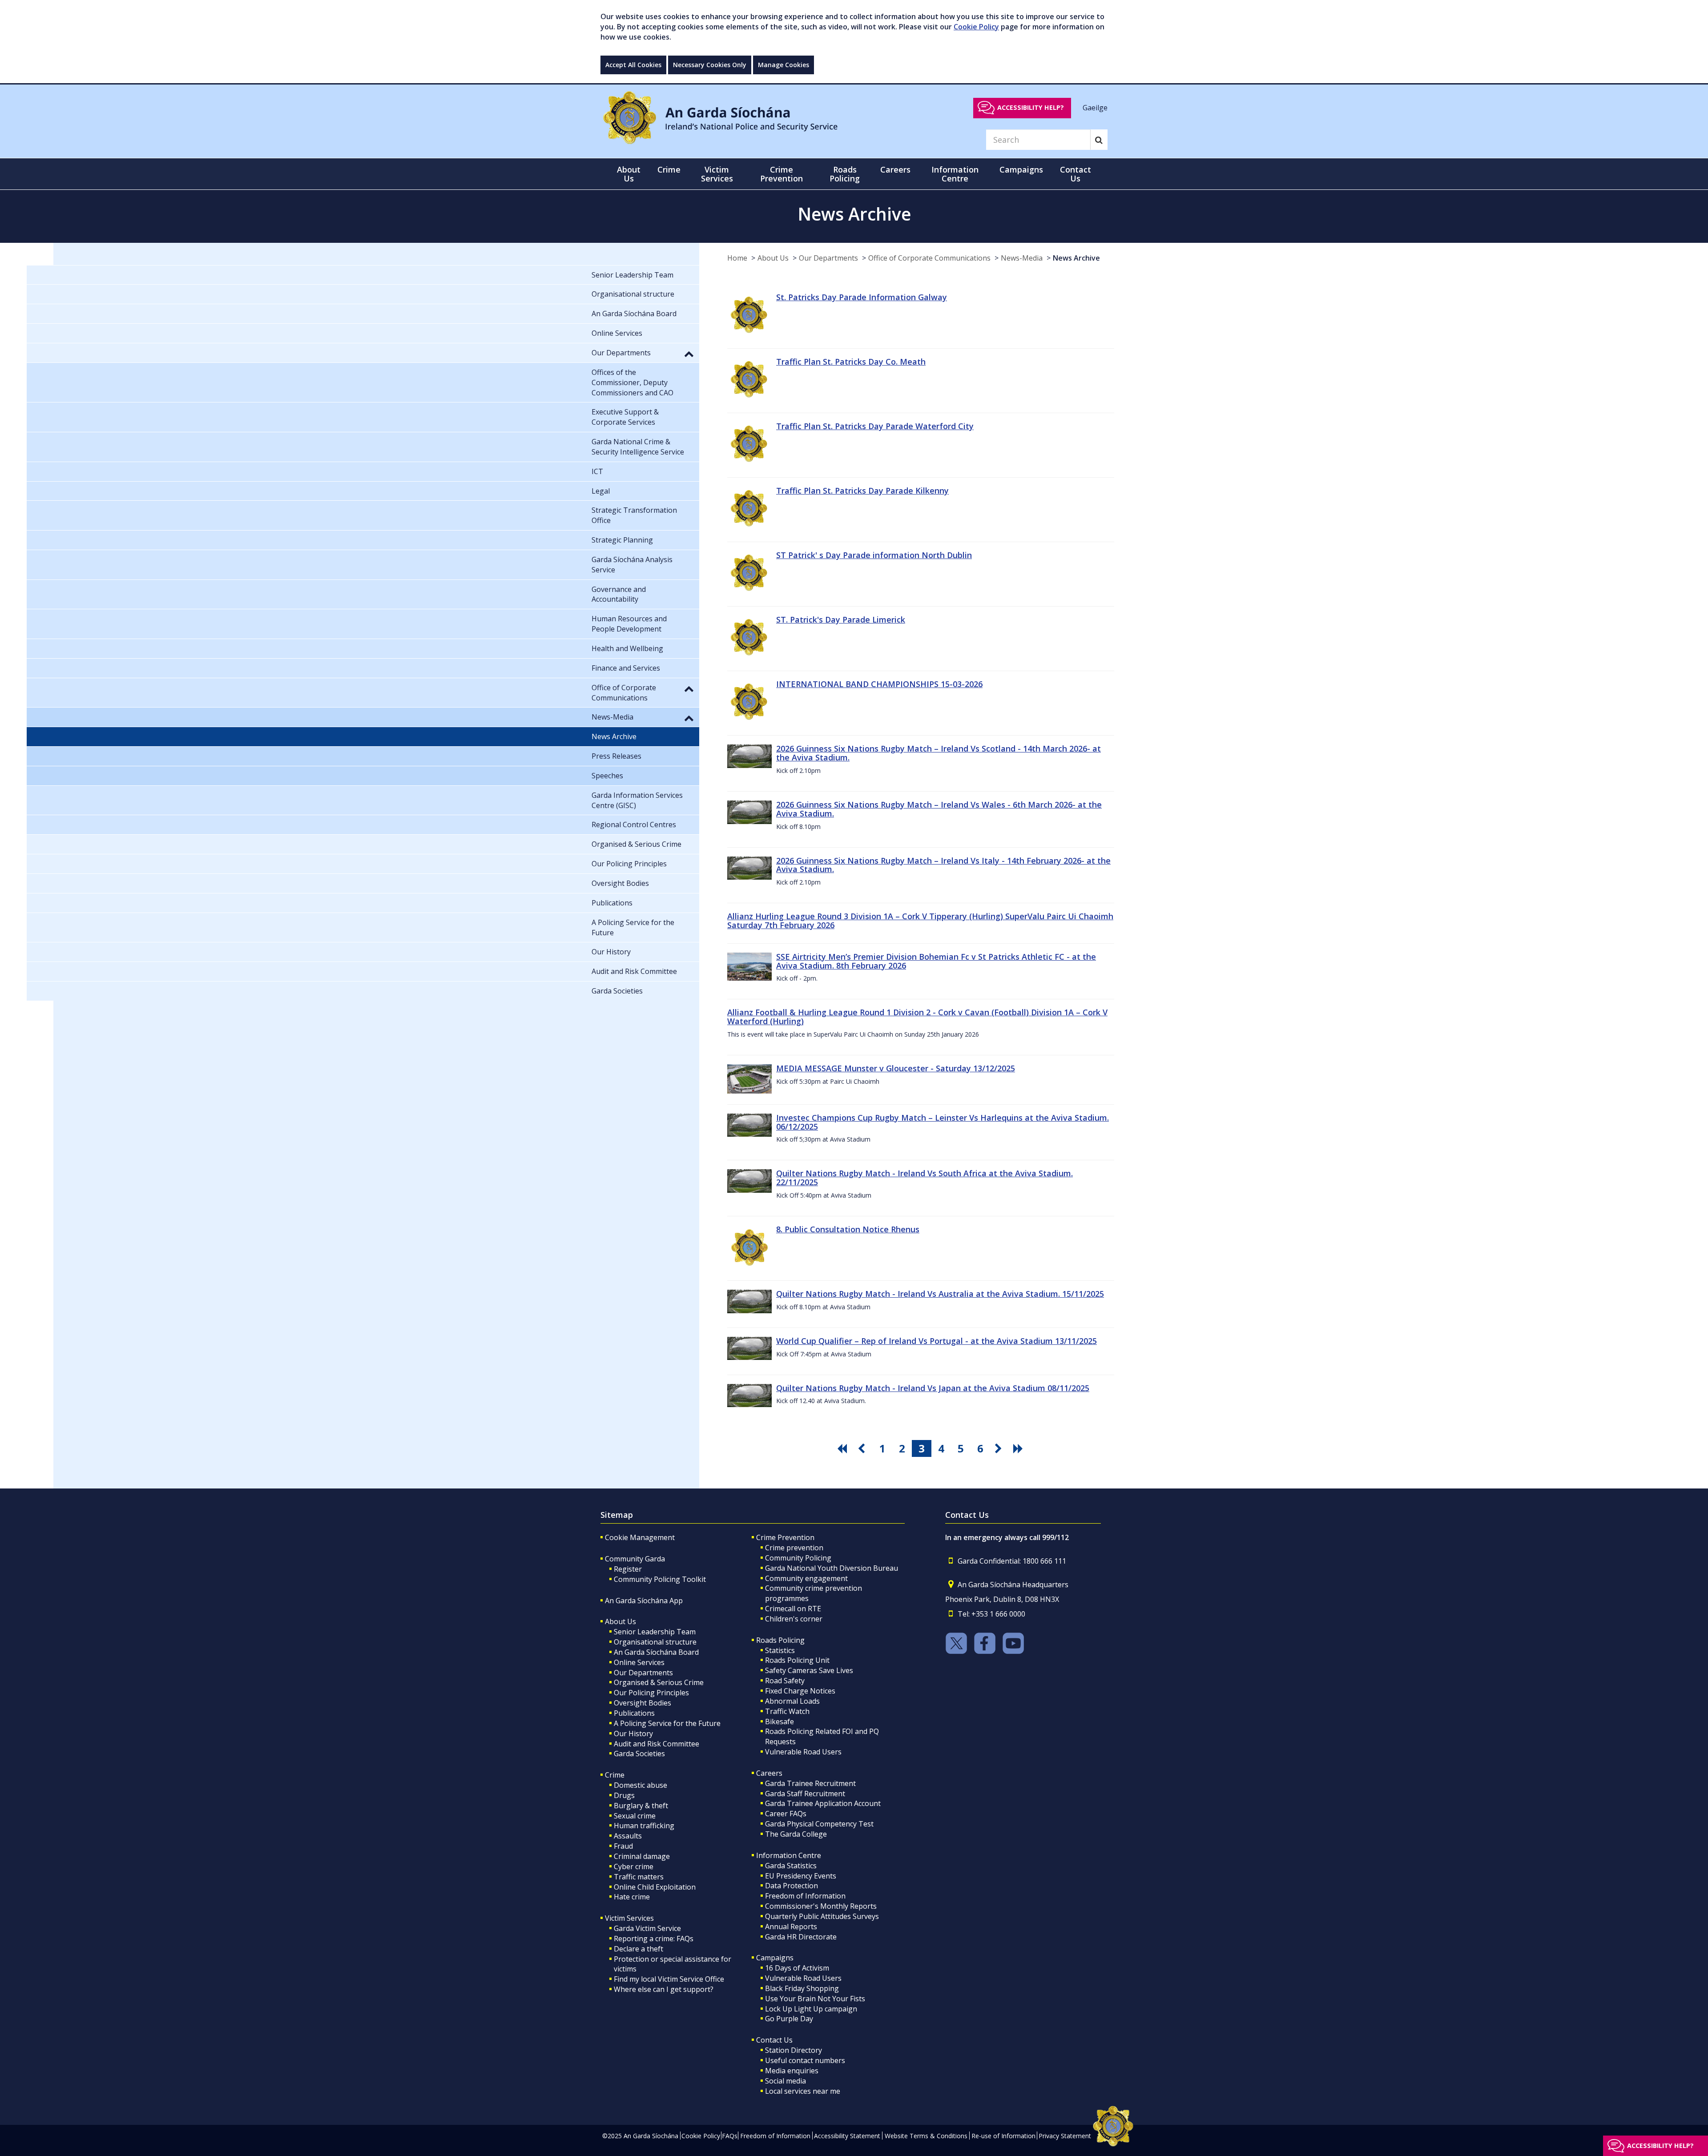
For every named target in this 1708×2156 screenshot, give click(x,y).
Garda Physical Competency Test (819, 1824)
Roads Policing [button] (845, 174)
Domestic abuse (640, 1785)
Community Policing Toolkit (660, 1579)
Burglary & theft (641, 1806)
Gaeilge (1095, 107)
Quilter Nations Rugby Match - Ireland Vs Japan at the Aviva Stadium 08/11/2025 (933, 1388)
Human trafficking (644, 1826)
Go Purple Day (789, 2019)
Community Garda (635, 1559)
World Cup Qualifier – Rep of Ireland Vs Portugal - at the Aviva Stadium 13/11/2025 (937, 1341)
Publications (634, 1713)
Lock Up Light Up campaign (811, 2009)
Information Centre (789, 1855)
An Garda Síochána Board (656, 1652)
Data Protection (792, 1886)
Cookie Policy (976, 27)
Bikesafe (779, 1722)
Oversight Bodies (643, 1703)
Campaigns (775, 1958)
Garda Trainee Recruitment (810, 1783)
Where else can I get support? (664, 1989)
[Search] (1099, 140)
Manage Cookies (784, 65)
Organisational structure (655, 1642)
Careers (769, 1773)
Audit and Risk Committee (657, 1744)
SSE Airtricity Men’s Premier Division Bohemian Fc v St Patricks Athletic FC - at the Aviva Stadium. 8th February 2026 (936, 961)
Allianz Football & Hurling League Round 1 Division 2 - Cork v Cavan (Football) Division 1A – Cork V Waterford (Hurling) (917, 1017)
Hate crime (632, 1897)
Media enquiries (792, 2071)
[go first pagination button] (843, 1448)
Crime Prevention (785, 1537)
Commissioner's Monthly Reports (821, 1906)
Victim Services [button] (717, 174)
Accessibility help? (1031, 107)
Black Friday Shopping (802, 1988)
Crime (615, 1775)
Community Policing (798, 1558)
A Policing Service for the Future (667, 1723)
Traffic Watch (787, 1711)
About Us (773, 258)
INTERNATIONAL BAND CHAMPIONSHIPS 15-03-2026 (879, 684)
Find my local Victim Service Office (669, 1979)
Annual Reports (791, 1927)
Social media (786, 2081)
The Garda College (796, 1834)
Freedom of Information (805, 1896)
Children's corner (794, 1619)
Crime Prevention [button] (781, 174)
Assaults (628, 1836)
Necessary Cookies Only (710, 65)
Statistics (780, 1650)
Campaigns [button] (1021, 169)
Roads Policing (780, 1640)
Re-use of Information (1003, 2136)
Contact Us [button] (1076, 174)
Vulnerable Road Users (803, 1752)
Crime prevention (794, 1548)
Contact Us (774, 2040)
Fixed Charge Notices (800, 1691)
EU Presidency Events (801, 1876)
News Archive (1076, 258)
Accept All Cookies (633, 65)
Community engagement (806, 1578)
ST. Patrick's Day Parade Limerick (841, 619)
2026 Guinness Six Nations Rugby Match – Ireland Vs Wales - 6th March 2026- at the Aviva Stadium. (939, 809)
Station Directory (794, 2050)
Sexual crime (635, 1816)
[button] (689, 354)
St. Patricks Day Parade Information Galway (862, 297)
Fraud (623, 1846)
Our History (633, 1734)
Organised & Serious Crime (659, 1682)
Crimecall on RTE (793, 1609)
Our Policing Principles (651, 1693)
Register (628, 1569)
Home (737, 258)
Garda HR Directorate (801, 1937)
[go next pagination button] (1000, 1448)
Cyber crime (634, 1866)
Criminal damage (642, 1856)
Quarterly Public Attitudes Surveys (822, 1916)
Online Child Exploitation (655, 1887)
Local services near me (803, 2091)
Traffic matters (639, 1877)
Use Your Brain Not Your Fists (815, 1999)
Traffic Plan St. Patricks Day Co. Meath (851, 362)
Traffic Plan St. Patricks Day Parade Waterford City (875, 426)
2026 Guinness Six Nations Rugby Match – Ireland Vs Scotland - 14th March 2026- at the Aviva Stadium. (939, 753)
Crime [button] (669, 169)
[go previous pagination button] (863, 1448)
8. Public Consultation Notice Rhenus (848, 1229)
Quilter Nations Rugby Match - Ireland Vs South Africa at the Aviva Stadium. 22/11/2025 (924, 1178)
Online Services (639, 1662)
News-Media (1022, 258)
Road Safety (785, 1681)
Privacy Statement (1065, 2136)
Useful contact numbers (805, 2060)
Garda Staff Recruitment (805, 1794)
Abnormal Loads (792, 1701)
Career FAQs (786, 1814)
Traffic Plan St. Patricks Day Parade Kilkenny (862, 491)
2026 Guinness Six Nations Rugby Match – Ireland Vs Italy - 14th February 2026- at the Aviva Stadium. (943, 865)
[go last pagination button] (1019, 1448)
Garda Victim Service (647, 1928)
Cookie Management (640, 1537)
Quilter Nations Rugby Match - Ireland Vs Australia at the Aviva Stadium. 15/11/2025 (940, 1294)
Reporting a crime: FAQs (654, 1939)
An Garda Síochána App (644, 1601)
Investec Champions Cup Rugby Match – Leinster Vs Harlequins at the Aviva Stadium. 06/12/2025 (943, 1122)
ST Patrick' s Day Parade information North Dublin (874, 555)
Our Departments (828, 258)
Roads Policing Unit (797, 1660)
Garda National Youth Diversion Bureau (832, 1568)
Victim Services (629, 1918)
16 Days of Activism (797, 1968)
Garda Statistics (791, 1866)
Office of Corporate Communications (929, 258)
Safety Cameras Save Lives (809, 1670)
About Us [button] (629, 174)
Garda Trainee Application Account (823, 1803)
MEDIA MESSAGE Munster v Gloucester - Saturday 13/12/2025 (896, 1068)
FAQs (730, 2136)
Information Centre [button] (955, 174)
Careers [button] (895, 169)
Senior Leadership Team (655, 1632)
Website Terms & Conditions (926, 2136)
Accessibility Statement (847, 2136)
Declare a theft (638, 1949)
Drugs (624, 1795)
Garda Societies (639, 1754)
